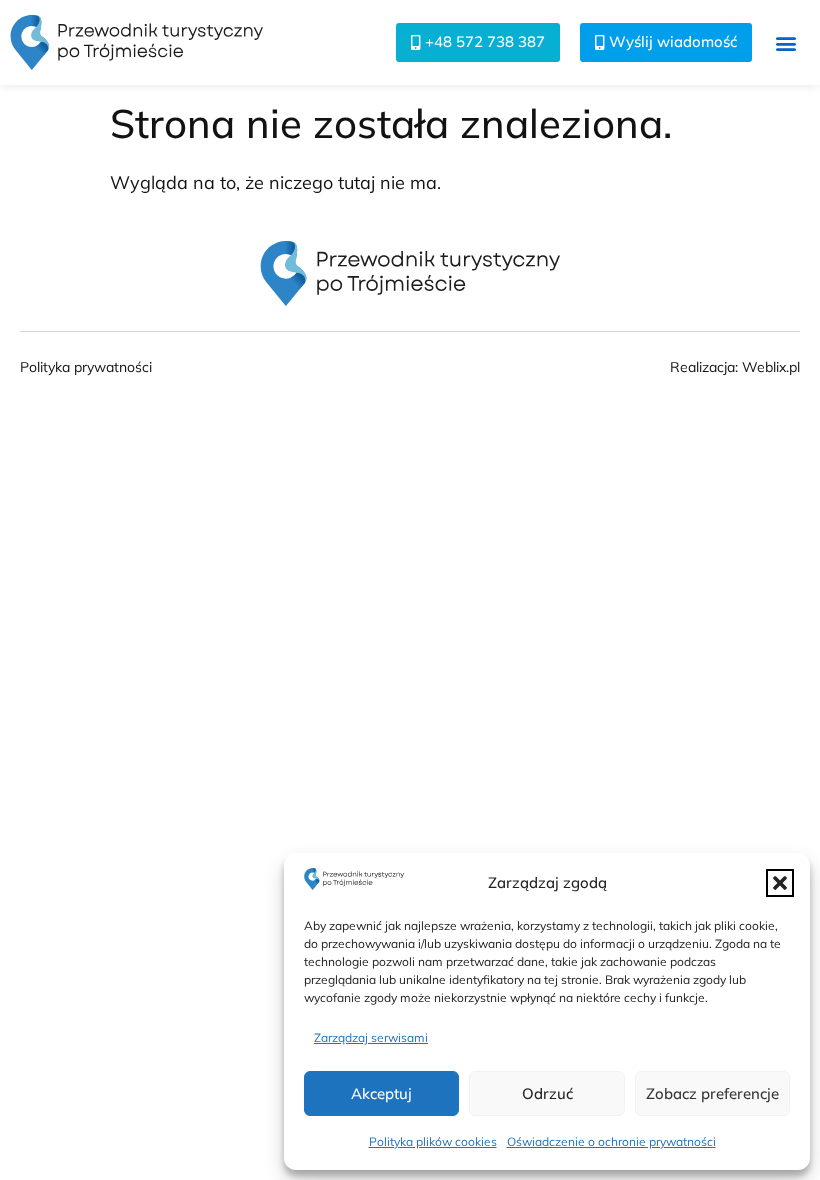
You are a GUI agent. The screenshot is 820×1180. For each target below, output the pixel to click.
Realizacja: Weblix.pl (735, 367)
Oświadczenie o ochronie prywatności (611, 1141)
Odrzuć (547, 1093)
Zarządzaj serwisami (371, 1037)
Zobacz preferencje (712, 1093)
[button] (780, 883)
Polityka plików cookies (433, 1141)
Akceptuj (381, 1093)
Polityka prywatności (86, 367)
